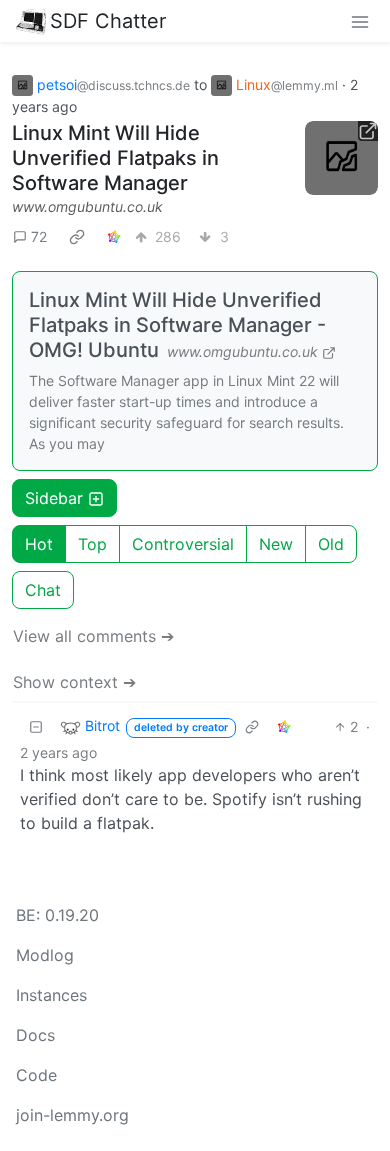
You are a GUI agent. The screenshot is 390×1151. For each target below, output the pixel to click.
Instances (51, 995)
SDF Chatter (108, 21)
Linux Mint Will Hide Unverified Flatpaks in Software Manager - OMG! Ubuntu (177, 325)
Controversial (183, 544)
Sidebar (54, 498)
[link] (77, 236)
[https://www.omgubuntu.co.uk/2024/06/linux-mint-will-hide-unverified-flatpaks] (342, 158)
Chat (43, 590)
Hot (39, 544)
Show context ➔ (74, 682)
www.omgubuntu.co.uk (87, 206)
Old (331, 544)
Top (92, 544)
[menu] (360, 21)
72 (39, 236)
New (276, 544)
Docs (35, 1035)
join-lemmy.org (72, 1115)
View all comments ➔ (93, 636)
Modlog (45, 955)
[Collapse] (36, 726)
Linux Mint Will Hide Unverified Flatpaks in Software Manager (115, 158)
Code (36, 1075)
